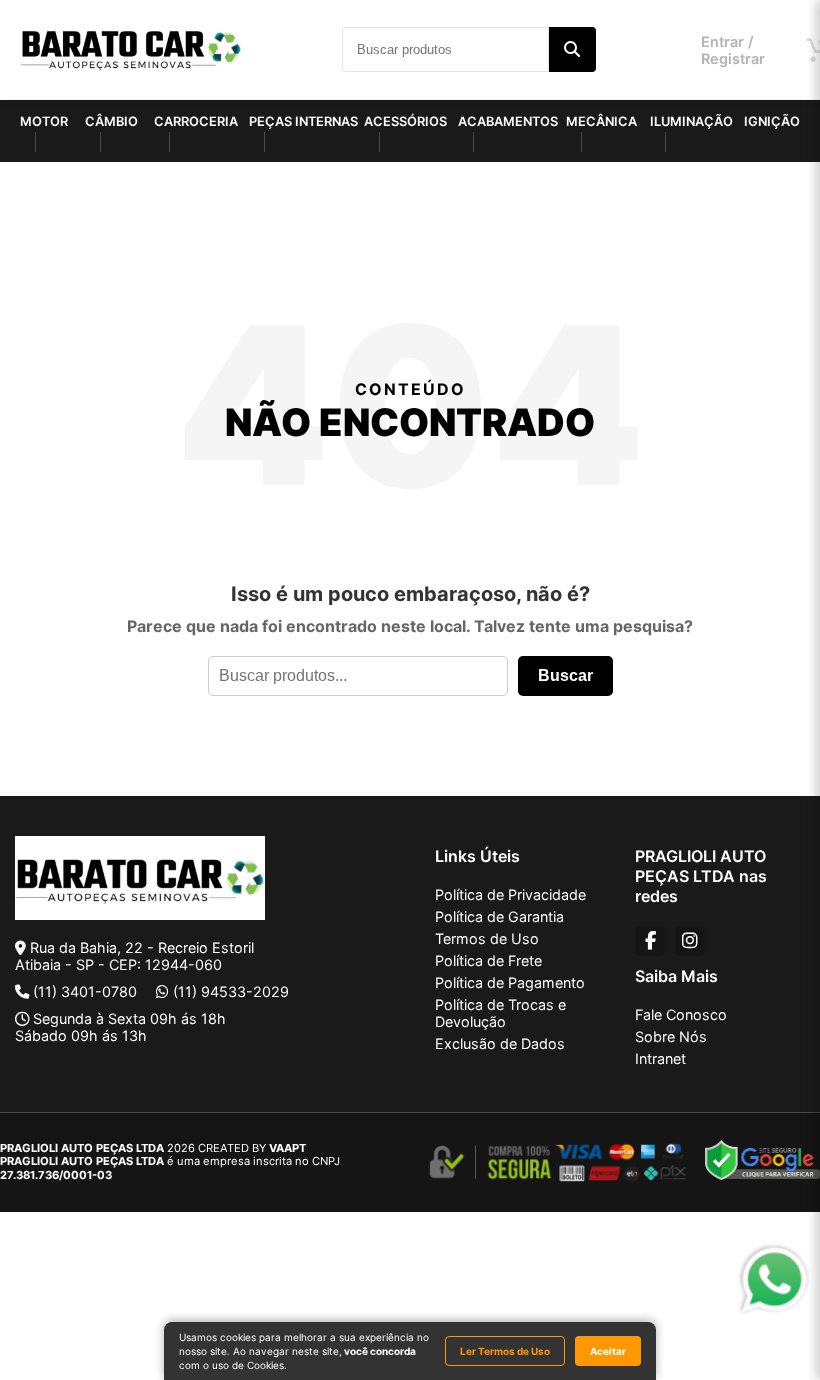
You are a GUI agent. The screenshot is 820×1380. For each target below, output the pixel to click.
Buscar (565, 675)
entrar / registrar (733, 50)
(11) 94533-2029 (231, 991)
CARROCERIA (196, 121)
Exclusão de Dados (500, 1043)
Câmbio (111, 121)
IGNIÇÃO (772, 121)
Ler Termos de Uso (505, 1351)
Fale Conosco (681, 1014)
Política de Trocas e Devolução (500, 1013)
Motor (44, 121)
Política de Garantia (499, 916)
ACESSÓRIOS (405, 121)
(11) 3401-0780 (85, 991)
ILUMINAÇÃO (691, 121)
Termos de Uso (487, 938)
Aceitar (608, 1351)
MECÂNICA (601, 121)
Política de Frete (488, 960)
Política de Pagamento (510, 982)
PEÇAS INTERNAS (303, 121)
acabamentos (508, 121)
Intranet (660, 1058)
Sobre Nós (671, 1036)
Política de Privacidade (510, 894)
